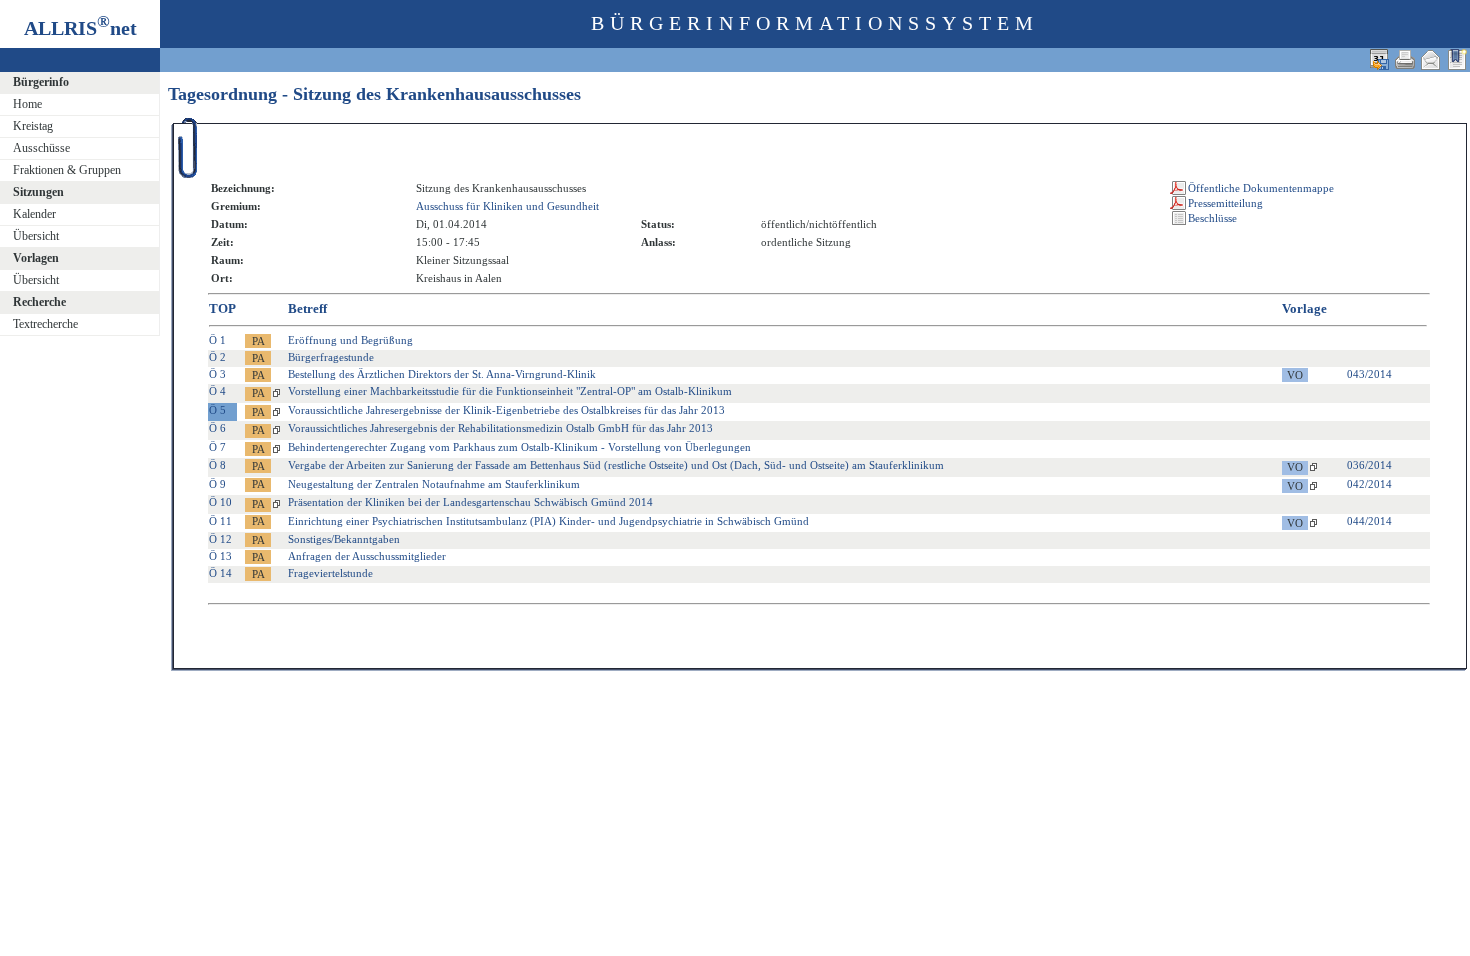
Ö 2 (217, 357)
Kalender (34, 214)
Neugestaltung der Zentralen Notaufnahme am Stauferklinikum (434, 484)
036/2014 (1369, 465)
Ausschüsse (41, 148)
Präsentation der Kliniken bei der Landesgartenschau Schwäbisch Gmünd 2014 (470, 502)
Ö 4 (217, 391)
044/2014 (1369, 521)
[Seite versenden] (1431, 59)
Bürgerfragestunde (331, 357)
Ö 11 (220, 521)
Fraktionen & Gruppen (67, 170)
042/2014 (1369, 484)
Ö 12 (220, 539)
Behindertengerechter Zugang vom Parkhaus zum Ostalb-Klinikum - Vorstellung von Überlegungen (519, 447)
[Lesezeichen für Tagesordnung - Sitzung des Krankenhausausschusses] (1457, 59)
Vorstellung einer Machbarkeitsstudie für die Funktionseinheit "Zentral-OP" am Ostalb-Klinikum (510, 391)
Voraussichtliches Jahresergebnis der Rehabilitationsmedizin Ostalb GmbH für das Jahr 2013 (500, 428)
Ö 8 (217, 465)
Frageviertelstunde (330, 573)
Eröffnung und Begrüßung (350, 340)
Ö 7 (217, 447)
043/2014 (1369, 374)
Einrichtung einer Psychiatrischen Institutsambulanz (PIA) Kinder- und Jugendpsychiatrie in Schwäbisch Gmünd (548, 521)
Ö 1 (217, 340)
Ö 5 (217, 410)
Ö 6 (217, 428)
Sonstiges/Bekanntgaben (344, 539)
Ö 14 (220, 573)
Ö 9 (217, 484)
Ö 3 (217, 374)
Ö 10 (220, 502)
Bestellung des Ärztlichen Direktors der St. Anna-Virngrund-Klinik (442, 374)
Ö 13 (220, 556)
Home (27, 104)
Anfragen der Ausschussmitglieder (367, 556)
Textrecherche (45, 324)
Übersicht (36, 236)
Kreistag (33, 126)
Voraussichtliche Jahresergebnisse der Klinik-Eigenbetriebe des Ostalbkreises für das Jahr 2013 (506, 410)
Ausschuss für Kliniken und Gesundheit (507, 206)
